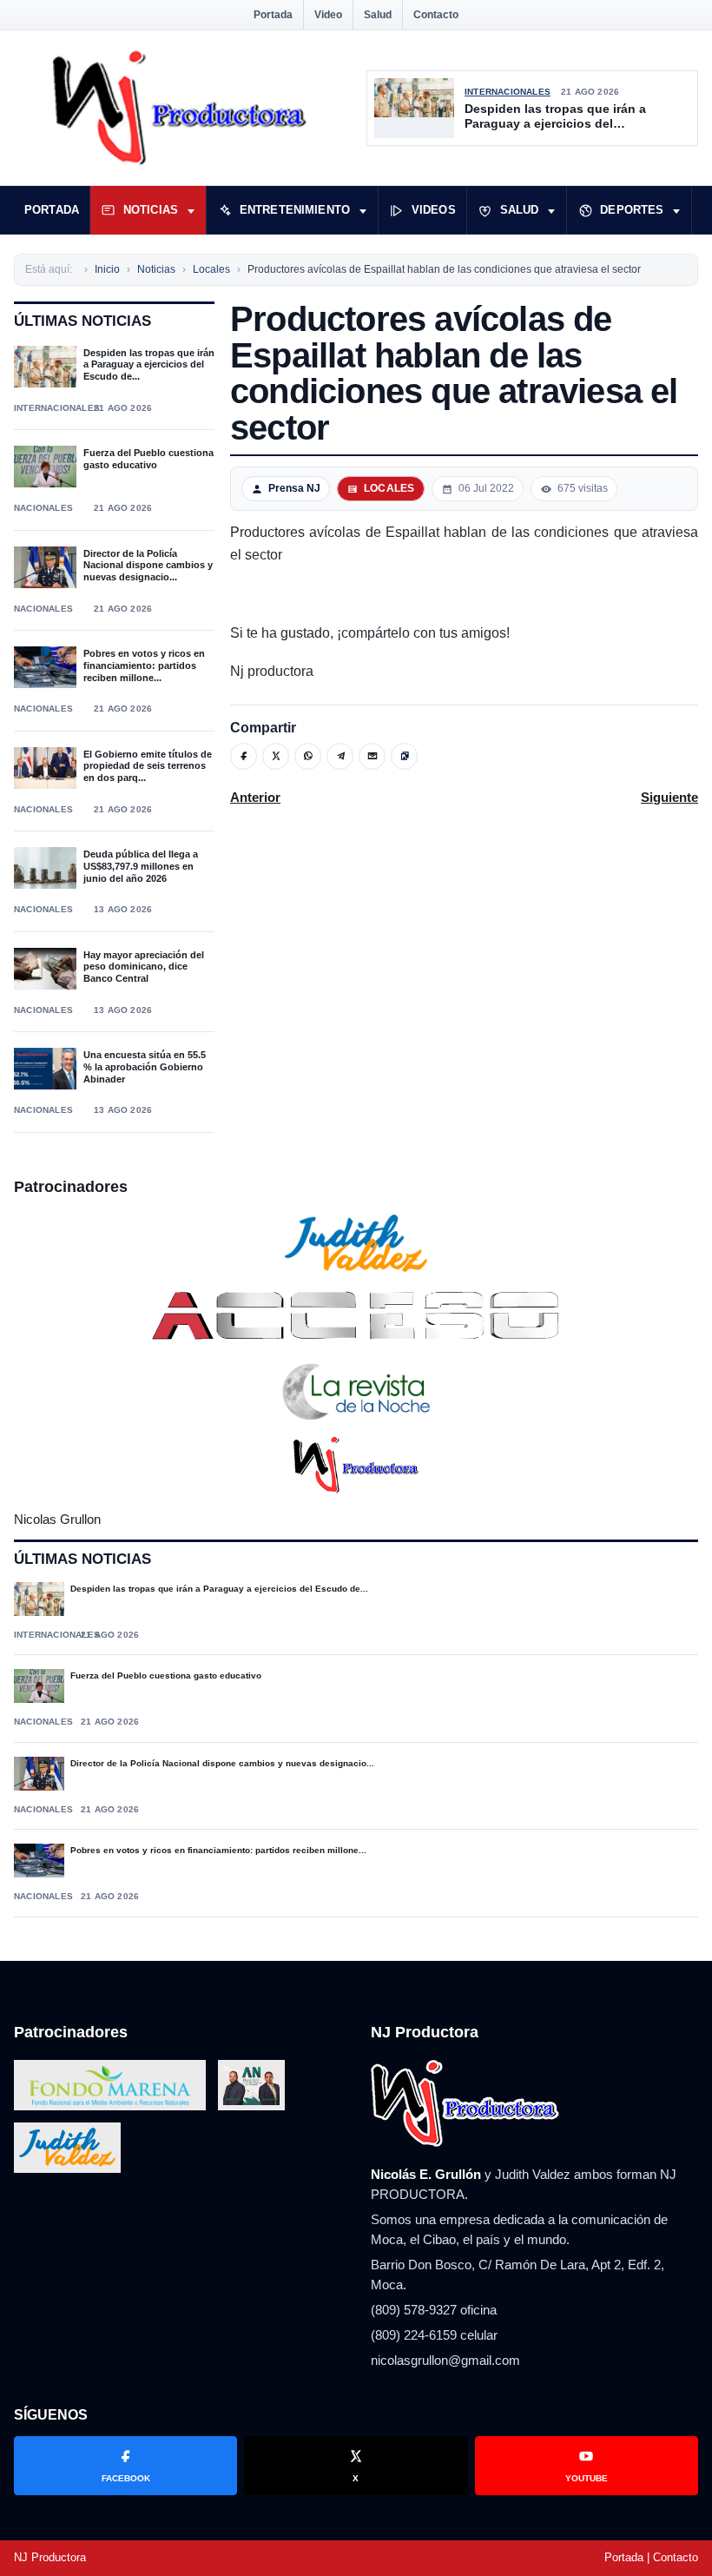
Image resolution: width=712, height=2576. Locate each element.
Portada (273, 15)
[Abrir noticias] (191, 210)
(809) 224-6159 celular (434, 2335)
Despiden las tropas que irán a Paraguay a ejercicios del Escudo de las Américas (555, 117)
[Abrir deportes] (676, 210)
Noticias (151, 210)
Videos (434, 210)
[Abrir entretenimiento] (363, 210)
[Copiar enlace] (404, 756)
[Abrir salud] (551, 210)
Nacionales (43, 508)
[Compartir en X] (276, 756)
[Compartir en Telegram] (340, 756)
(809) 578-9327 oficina (434, 2310)
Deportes (632, 210)
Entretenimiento (295, 210)
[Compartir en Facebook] (244, 756)
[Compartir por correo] (372, 756)
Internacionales (508, 92)
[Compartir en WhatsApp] (308, 756)
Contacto (436, 15)
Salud (378, 15)
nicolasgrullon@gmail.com (445, 2360)
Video (328, 15)
